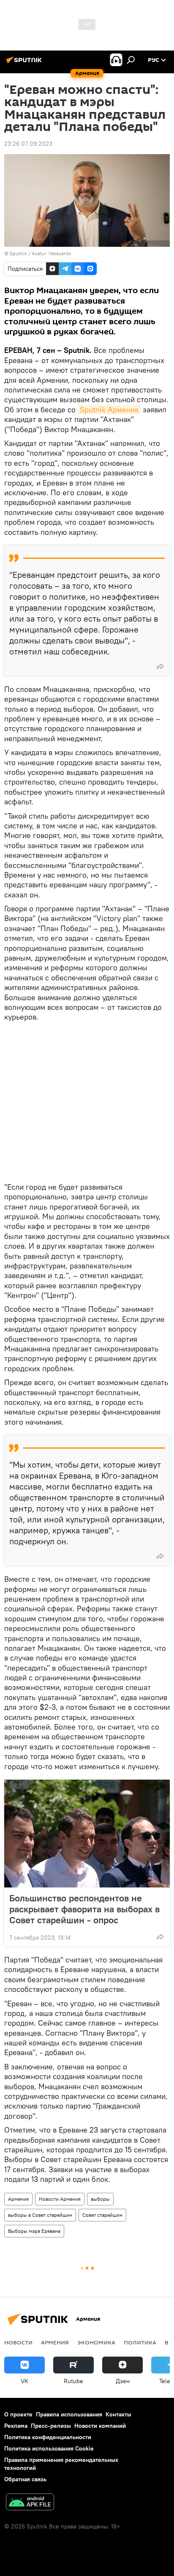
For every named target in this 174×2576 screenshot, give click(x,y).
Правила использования (69, 2414)
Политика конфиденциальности (48, 2437)
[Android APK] (30, 2503)
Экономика (96, 2342)
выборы (100, 2199)
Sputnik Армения (109, 410)
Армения (18, 2199)
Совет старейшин (102, 2215)
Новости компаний (100, 2426)
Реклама (16, 2426)
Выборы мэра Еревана (34, 2231)
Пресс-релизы (51, 2426)
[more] (160, 666)
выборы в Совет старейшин (40, 2215)
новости (18, 2342)
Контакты (118, 2414)
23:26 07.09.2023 (28, 144)
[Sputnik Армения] (25, 63)
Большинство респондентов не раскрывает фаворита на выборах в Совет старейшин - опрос (84, 1909)
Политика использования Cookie (49, 2448)
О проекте (18, 2414)
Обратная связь (25, 2479)
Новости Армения (60, 2199)
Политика (140, 2342)
